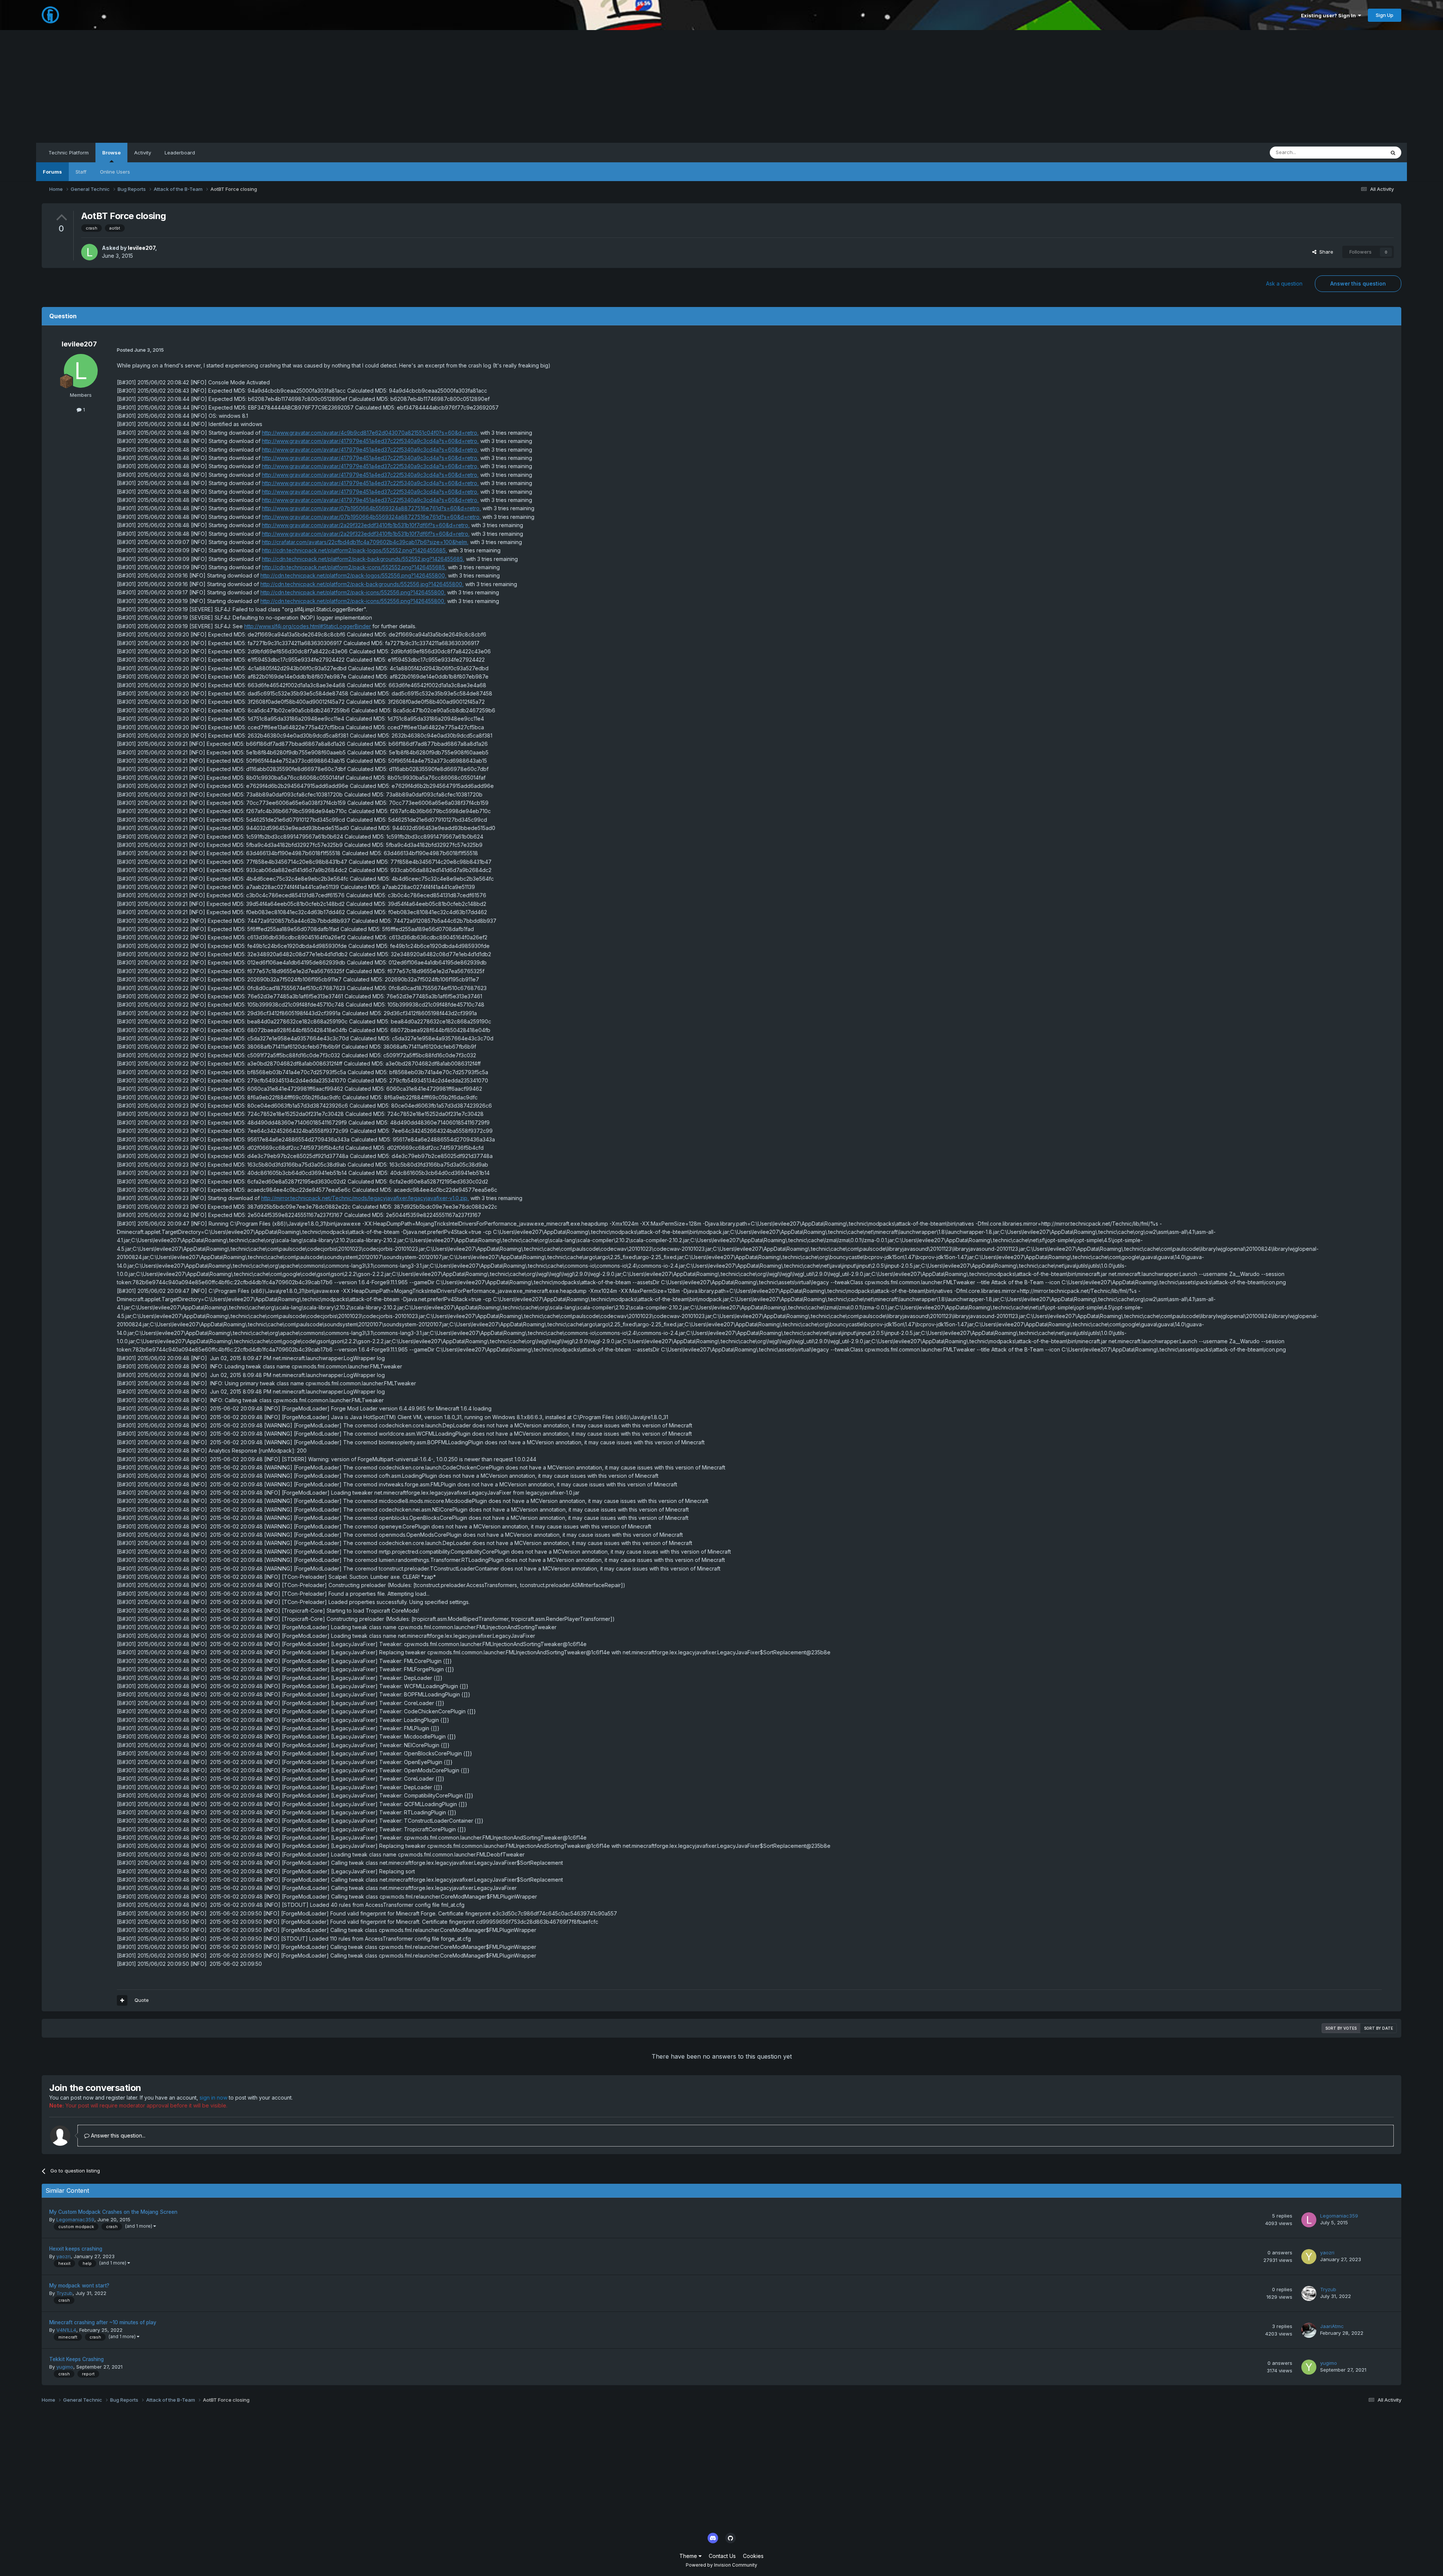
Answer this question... (117, 2135)
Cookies (753, 2556)
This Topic (1363, 152)
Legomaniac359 (75, 2219)
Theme (689, 2556)
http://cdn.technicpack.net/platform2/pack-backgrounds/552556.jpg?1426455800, (362, 584)
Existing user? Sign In (1330, 15)
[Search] (1393, 153)
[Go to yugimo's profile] (1309, 2367)
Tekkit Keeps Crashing (76, 2359)
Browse (111, 153)
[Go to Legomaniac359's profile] (1309, 2220)
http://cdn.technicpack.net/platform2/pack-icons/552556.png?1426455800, (353, 592)
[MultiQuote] (122, 2000)
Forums (52, 172)
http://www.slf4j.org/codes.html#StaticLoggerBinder (308, 626)
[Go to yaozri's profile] (1309, 2257)
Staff (81, 172)
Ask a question (1284, 283)
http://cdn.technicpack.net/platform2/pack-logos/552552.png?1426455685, (355, 550)
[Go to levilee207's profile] (89, 252)
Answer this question (1358, 283)
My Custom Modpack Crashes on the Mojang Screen (113, 2212)
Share (1325, 252)
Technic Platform (69, 153)
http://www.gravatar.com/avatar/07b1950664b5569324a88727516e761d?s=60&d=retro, (371, 508)
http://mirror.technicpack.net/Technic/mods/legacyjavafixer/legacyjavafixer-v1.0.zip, (365, 1198)
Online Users (115, 172)
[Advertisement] (721, 86)
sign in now (213, 2098)
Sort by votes (1341, 2028)
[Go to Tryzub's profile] (1309, 2293)
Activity (143, 153)
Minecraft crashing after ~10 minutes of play (103, 2322)
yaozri (64, 2256)
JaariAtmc (1332, 2326)
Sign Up (1385, 15)
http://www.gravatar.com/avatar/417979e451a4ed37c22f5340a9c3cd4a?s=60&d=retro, (370, 441)
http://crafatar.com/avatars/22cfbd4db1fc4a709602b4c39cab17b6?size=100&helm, (365, 542)
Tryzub (64, 2293)
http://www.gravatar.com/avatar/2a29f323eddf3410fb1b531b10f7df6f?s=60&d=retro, (366, 525)
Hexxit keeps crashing (76, 2249)
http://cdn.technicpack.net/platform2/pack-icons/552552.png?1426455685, (354, 567)
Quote (142, 2000)
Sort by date (1379, 2028)
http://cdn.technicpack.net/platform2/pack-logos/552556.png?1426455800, (353, 575)
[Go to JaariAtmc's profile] (1309, 2330)
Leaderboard (180, 153)
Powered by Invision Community (721, 2565)
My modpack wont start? (79, 2286)
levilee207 (141, 248)
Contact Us (722, 2556)
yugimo (65, 2367)
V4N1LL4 (66, 2330)
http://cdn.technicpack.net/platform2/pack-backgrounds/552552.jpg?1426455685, (363, 559)
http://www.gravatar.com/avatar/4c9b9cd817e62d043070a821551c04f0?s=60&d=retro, (370, 433)
